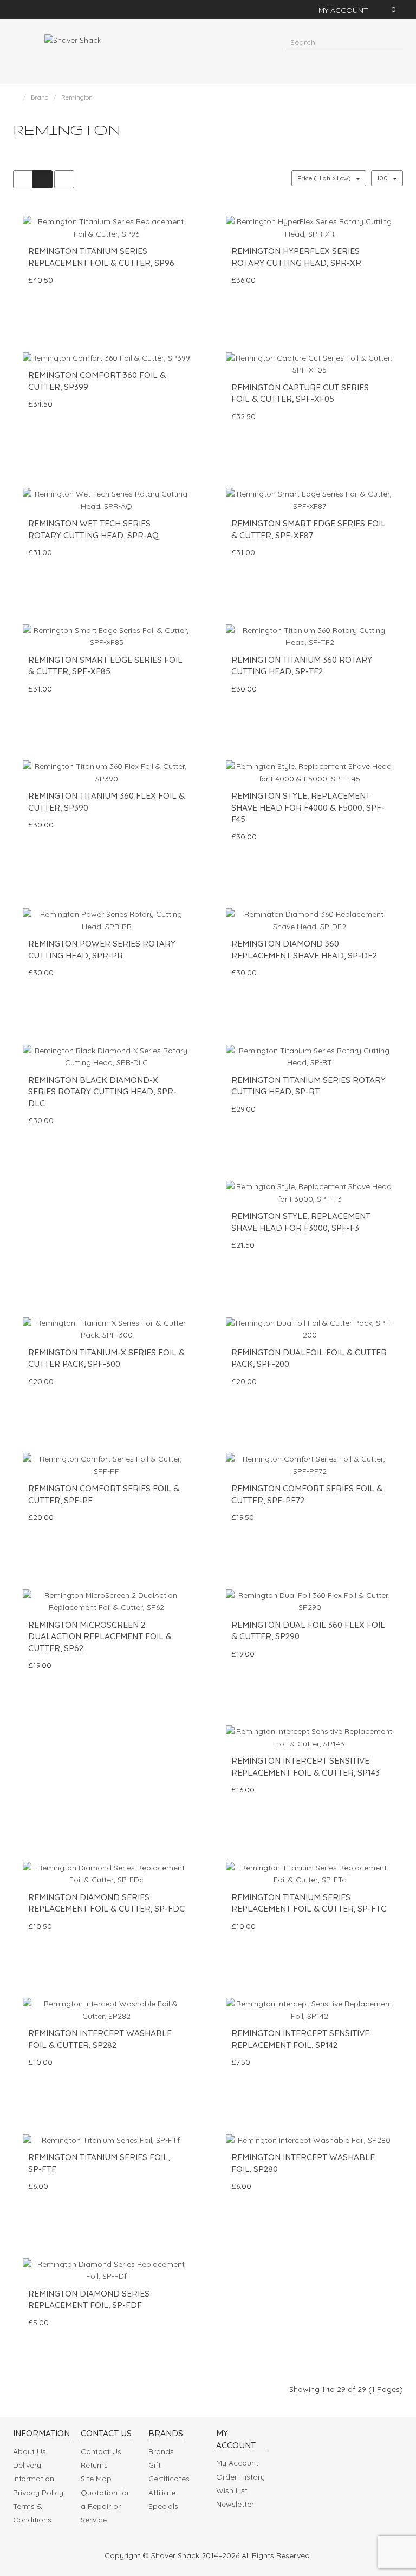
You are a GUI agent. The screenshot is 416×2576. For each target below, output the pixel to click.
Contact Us (101, 2451)
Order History (240, 2477)
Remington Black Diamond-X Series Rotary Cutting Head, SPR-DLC (102, 1092)
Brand (40, 97)
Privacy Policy (38, 2493)
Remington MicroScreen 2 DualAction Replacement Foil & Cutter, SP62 (100, 1636)
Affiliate (162, 2493)
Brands (161, 2451)
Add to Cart (91, 302)
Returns (94, 2465)
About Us (30, 2451)
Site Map (96, 2479)
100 (383, 178)
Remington (77, 97)
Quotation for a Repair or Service (105, 2506)
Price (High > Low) (325, 178)
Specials (163, 2506)
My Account (237, 2463)
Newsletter (235, 2504)
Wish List (232, 2490)
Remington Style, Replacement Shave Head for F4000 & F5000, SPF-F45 (308, 807)
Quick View (97, 322)
